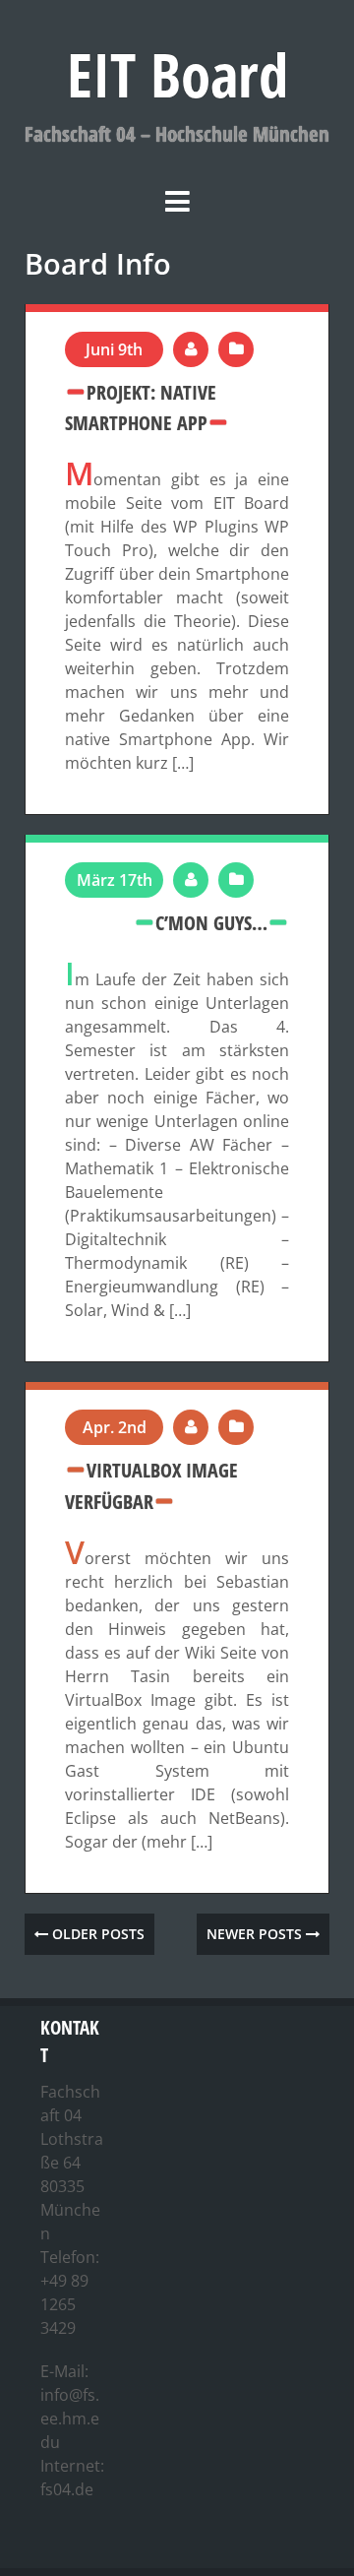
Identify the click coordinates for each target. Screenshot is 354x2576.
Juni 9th (114, 349)
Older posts (96, 1934)
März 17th (115, 880)
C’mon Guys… (211, 922)
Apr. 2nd (115, 1427)
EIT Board (177, 74)
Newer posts (256, 1934)
